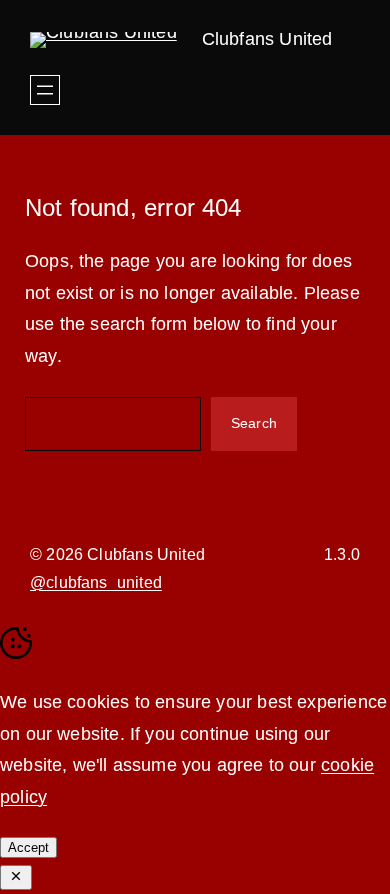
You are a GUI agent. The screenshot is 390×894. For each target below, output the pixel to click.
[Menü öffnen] (45, 90)
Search (254, 423)
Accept (28, 847)
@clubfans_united (96, 582)
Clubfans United (267, 39)
